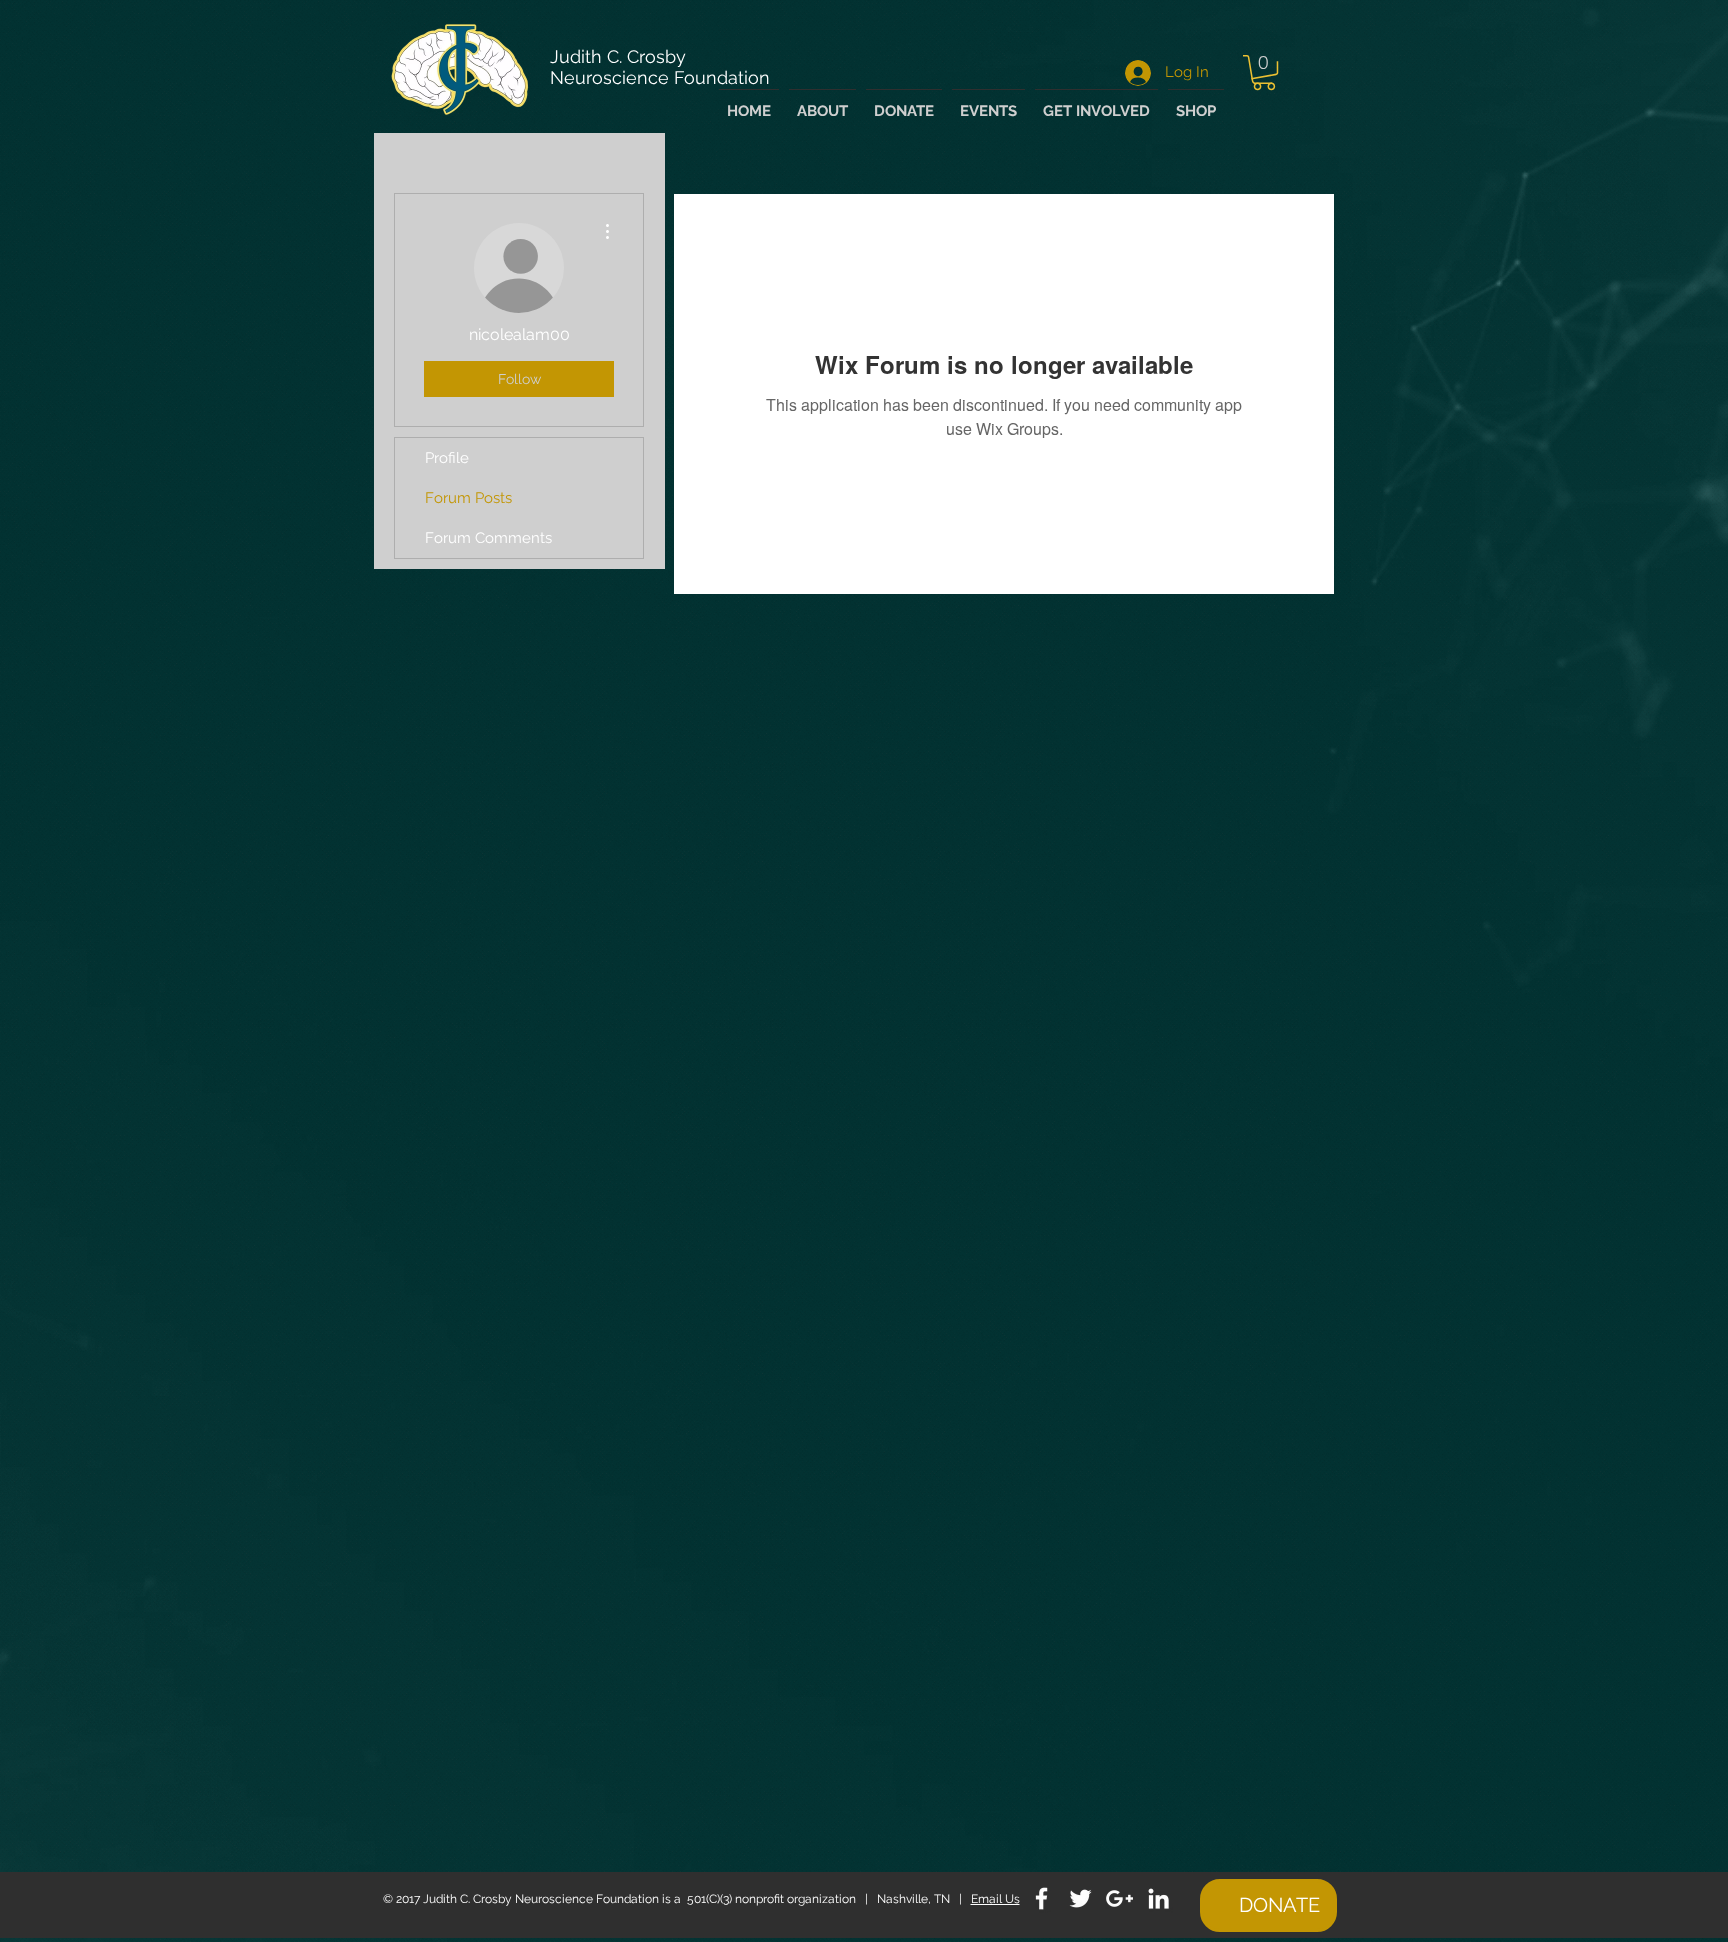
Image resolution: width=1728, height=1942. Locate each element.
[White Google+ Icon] (1119, 1898)
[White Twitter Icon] (1080, 1898)
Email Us (995, 1899)
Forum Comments (488, 538)
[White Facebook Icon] (1041, 1898)
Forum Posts (468, 498)
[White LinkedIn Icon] (1158, 1898)
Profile (447, 458)
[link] (1264, 72)
